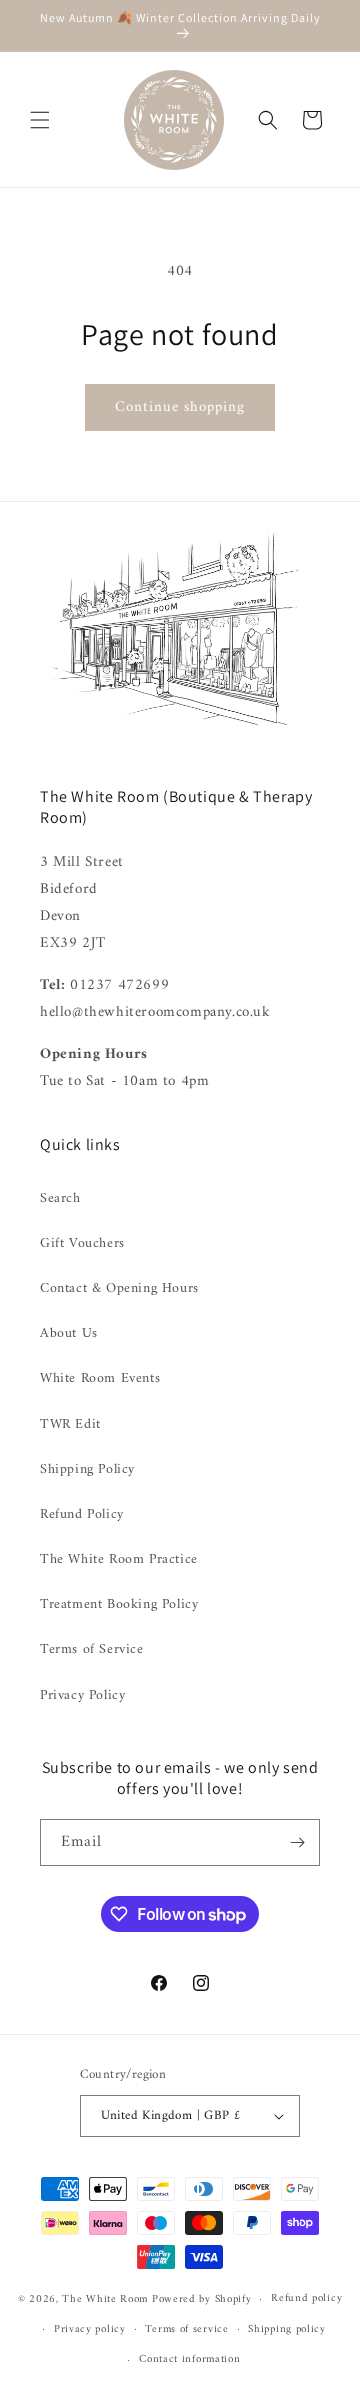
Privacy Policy (82, 1695)
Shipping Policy (87, 1469)
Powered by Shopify (202, 2299)
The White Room (105, 2299)
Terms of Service (92, 1649)
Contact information (189, 2359)
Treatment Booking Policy (119, 1604)
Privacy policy (90, 2329)
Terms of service (186, 2329)
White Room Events (100, 1378)
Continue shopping (180, 407)
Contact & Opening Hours (119, 1288)
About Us (69, 1333)
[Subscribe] (297, 1842)
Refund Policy (82, 1514)
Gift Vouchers (82, 1243)
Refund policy (306, 2298)
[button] (40, 120)
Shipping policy (287, 2329)
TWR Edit (70, 1424)
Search (60, 1198)
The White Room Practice (119, 1559)
